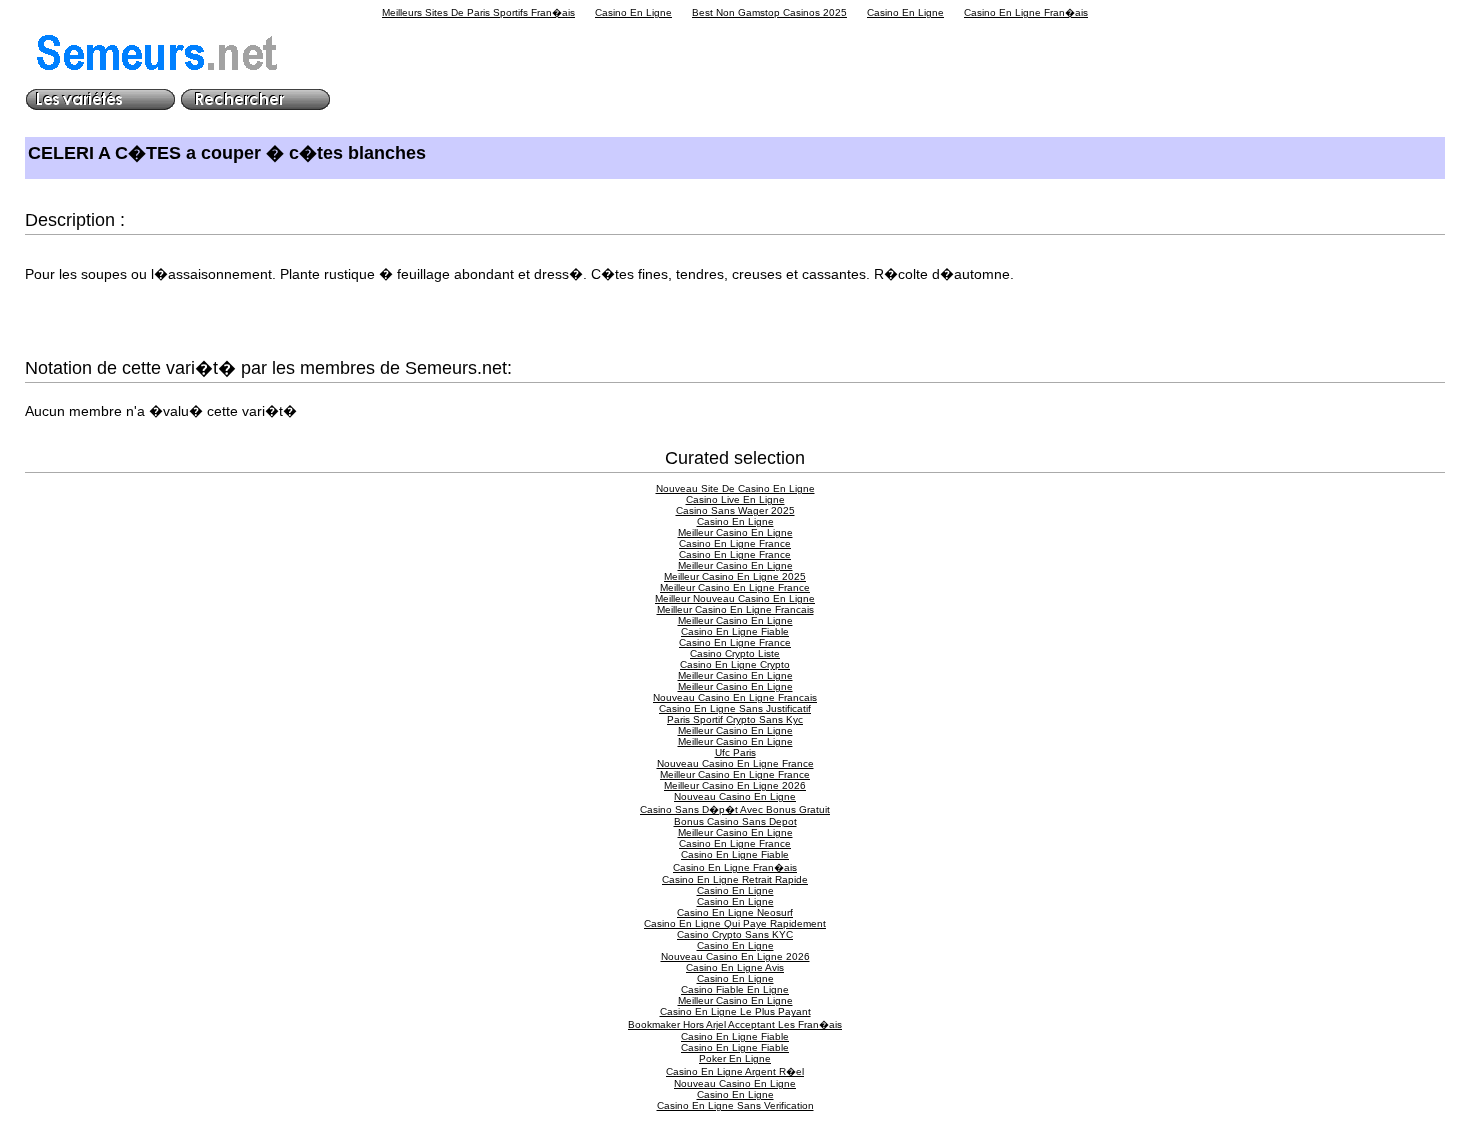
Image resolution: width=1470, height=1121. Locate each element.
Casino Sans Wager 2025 (735, 510)
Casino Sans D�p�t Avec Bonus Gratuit (735, 809)
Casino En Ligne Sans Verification (735, 1105)
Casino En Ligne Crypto (735, 664)
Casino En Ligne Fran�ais (1026, 12)
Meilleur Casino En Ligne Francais (735, 609)
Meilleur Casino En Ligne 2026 (735, 785)
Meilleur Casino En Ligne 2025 (735, 576)
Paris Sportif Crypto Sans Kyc (735, 719)
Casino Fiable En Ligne (735, 989)
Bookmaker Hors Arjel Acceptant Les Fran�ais (735, 1024)
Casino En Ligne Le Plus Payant (735, 1011)
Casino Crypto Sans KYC (735, 934)
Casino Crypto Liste (735, 653)
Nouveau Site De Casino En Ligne (735, 488)
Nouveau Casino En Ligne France (735, 763)
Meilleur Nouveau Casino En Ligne (735, 598)
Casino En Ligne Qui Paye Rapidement (735, 923)
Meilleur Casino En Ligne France (735, 587)
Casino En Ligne (633, 12)
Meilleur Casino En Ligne (735, 532)
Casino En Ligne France (735, 543)
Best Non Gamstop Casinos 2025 (769, 12)
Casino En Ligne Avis (735, 967)
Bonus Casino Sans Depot (735, 821)
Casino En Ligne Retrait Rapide (735, 879)
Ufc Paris (735, 752)
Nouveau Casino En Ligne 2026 (735, 956)
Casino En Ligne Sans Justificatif (735, 708)
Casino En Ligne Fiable (735, 631)
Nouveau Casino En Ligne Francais (735, 697)
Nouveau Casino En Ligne (735, 796)
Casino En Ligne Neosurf (735, 912)
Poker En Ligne (735, 1058)
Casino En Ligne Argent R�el (735, 1071)
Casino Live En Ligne (735, 499)
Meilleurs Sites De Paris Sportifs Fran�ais (478, 12)
